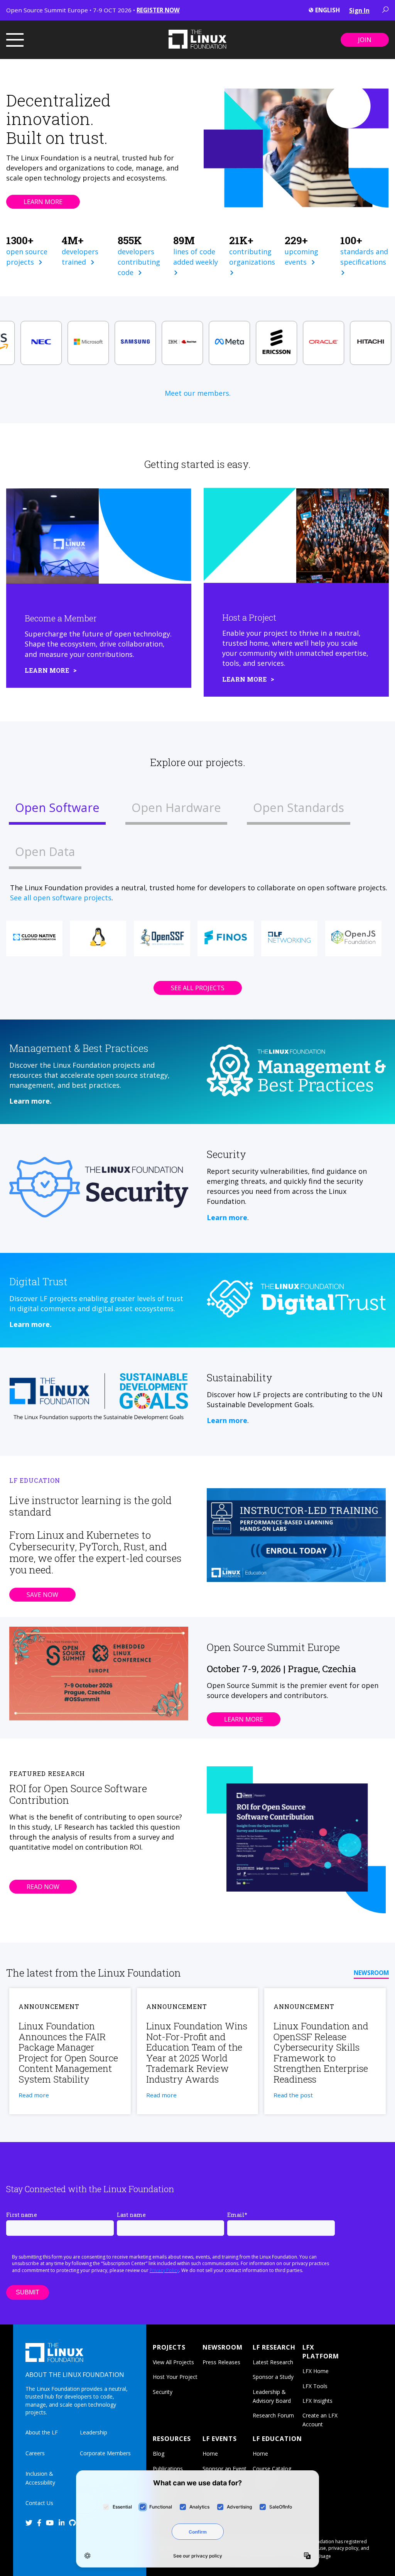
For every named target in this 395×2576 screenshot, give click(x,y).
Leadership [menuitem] (94, 2432)
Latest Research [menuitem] (273, 2362)
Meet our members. (198, 393)
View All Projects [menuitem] (173, 2362)
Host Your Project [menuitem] (175, 2377)
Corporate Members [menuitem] (105, 2453)
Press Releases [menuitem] (221, 2362)
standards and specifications (364, 257)
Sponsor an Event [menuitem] (225, 2469)
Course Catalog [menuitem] (272, 2469)
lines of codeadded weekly (197, 257)
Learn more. (30, 1101)
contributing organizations (253, 257)
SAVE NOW (42, 1595)
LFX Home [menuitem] (316, 2371)
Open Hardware (176, 807)
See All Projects (198, 988)
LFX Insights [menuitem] (317, 2401)
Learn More (43, 202)
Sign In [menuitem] (359, 10)
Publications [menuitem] (168, 2469)
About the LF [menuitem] (42, 2432)
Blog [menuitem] (159, 2454)
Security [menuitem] (163, 2392)
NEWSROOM (371, 1973)
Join (365, 40)
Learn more (227, 1217)
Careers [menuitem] (35, 2453)
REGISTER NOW (158, 10)
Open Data (45, 851)
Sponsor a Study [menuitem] (273, 2377)
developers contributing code (139, 262)
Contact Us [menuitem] (39, 2503)
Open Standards (299, 807)
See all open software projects (61, 898)
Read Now (43, 1887)
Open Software (57, 807)
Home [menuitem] (210, 2454)
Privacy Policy (164, 2270)
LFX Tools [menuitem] (315, 2386)
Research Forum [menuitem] (273, 2415)
